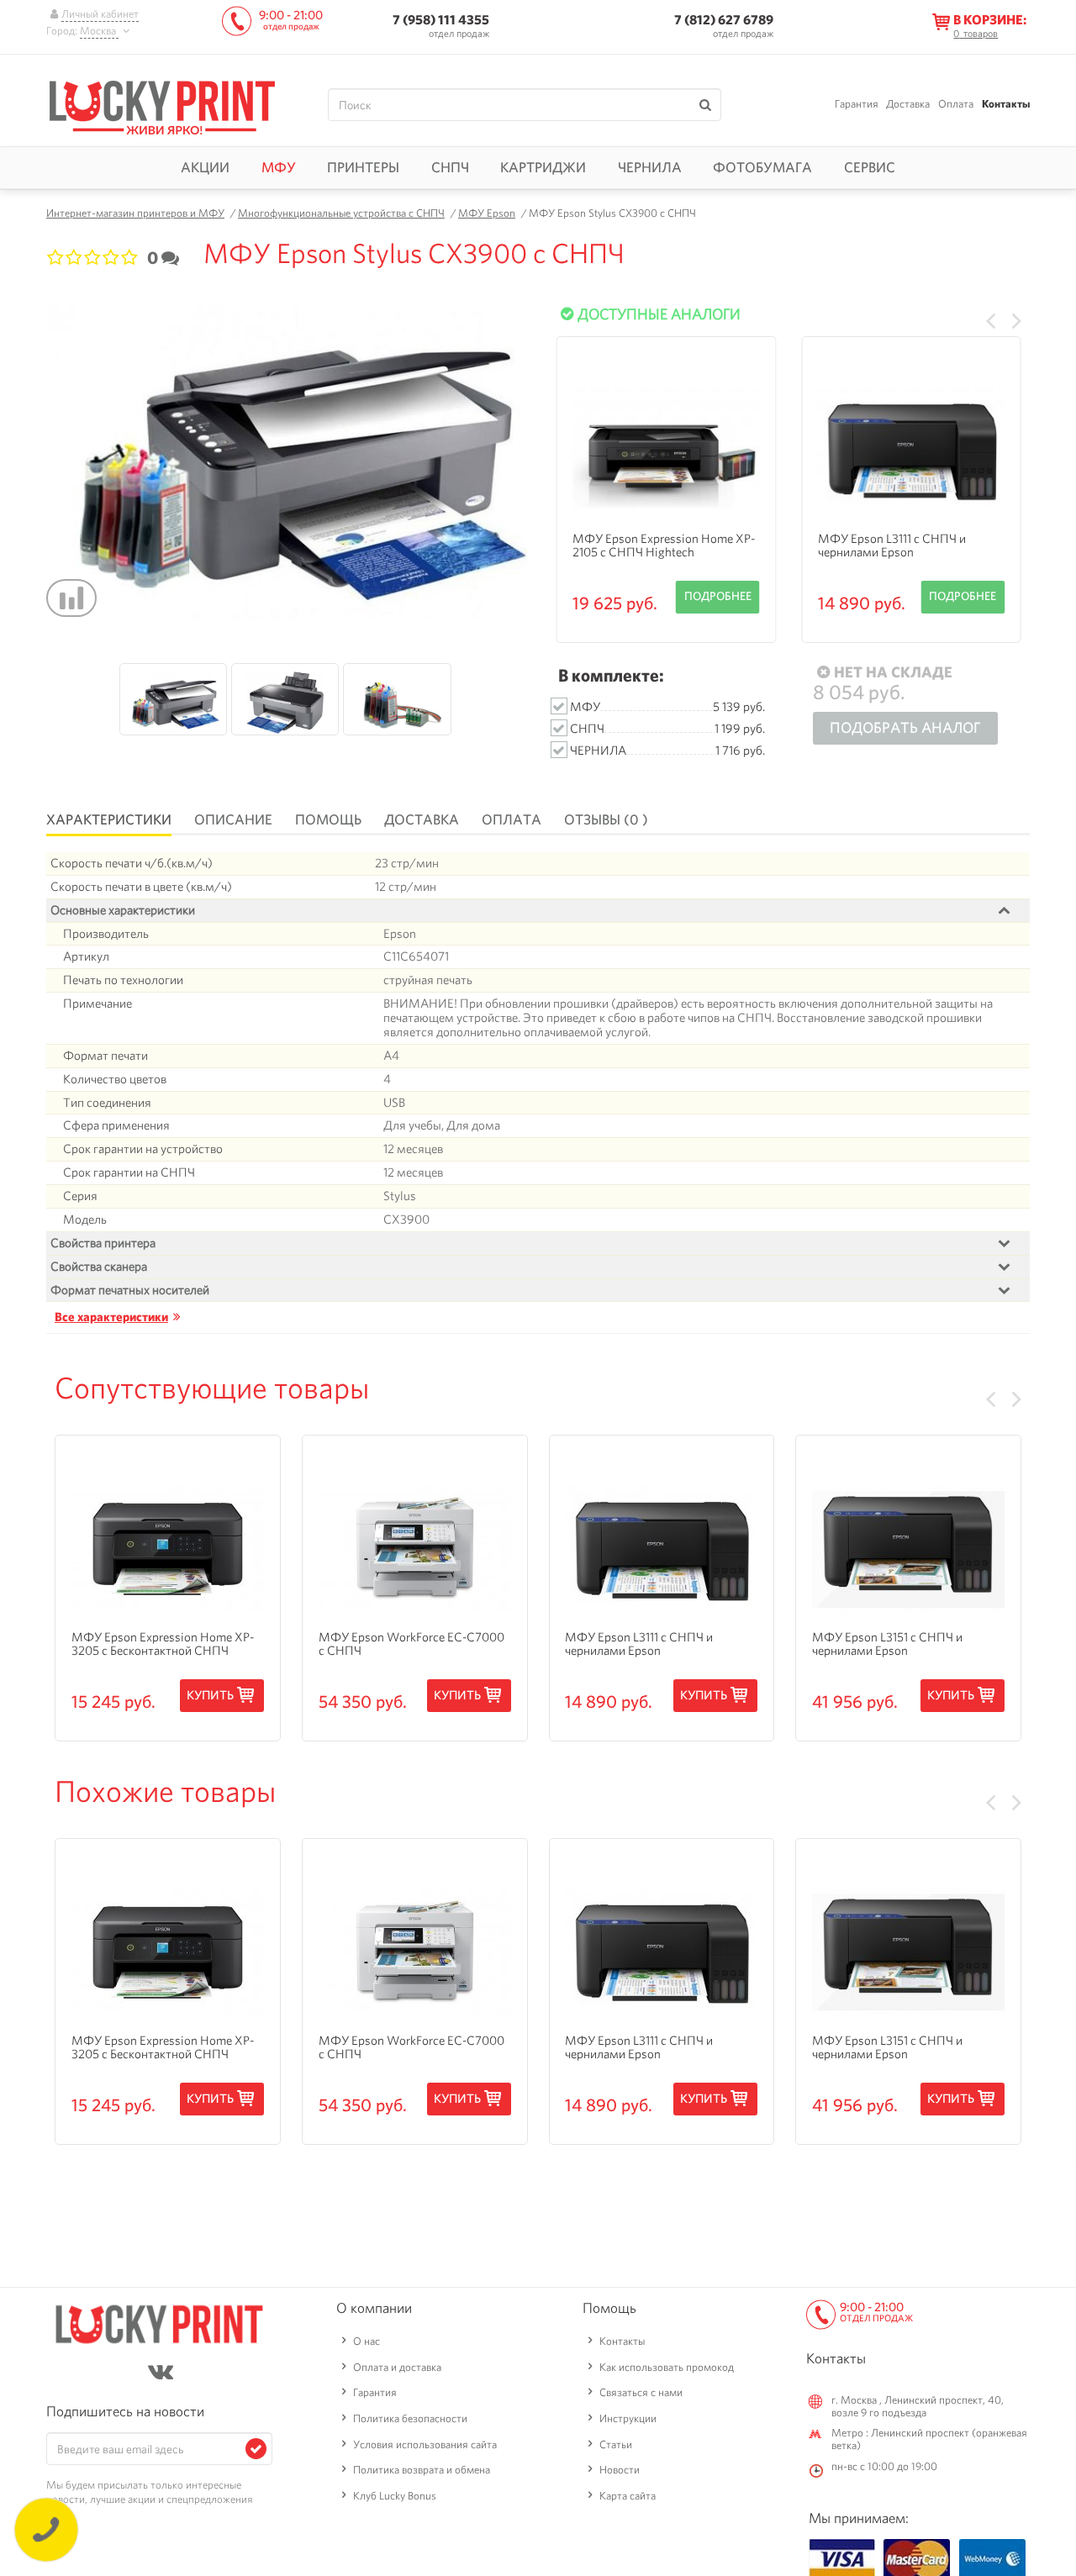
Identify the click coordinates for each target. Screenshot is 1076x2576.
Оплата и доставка (397, 2367)
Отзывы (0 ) (606, 819)
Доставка (908, 104)
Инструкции (628, 2418)
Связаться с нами (641, 2392)
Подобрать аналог (905, 727)
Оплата (956, 104)
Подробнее (718, 596)
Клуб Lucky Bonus (395, 2496)
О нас (367, 2341)
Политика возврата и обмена (422, 2470)
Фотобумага (762, 167)
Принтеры (363, 167)
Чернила (650, 167)
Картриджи (543, 167)
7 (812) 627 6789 (724, 20)
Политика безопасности (410, 2418)
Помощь (328, 819)
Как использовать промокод (667, 2367)
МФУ (279, 167)
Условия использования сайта (425, 2444)
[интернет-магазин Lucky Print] (162, 105)
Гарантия (857, 104)
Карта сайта (628, 2496)
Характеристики (109, 819)
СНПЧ (450, 167)
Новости (620, 2470)
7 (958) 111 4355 (441, 20)
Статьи (616, 2444)
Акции (205, 167)
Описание (233, 819)
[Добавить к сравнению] (71, 598)
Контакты (1006, 104)
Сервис (870, 167)
